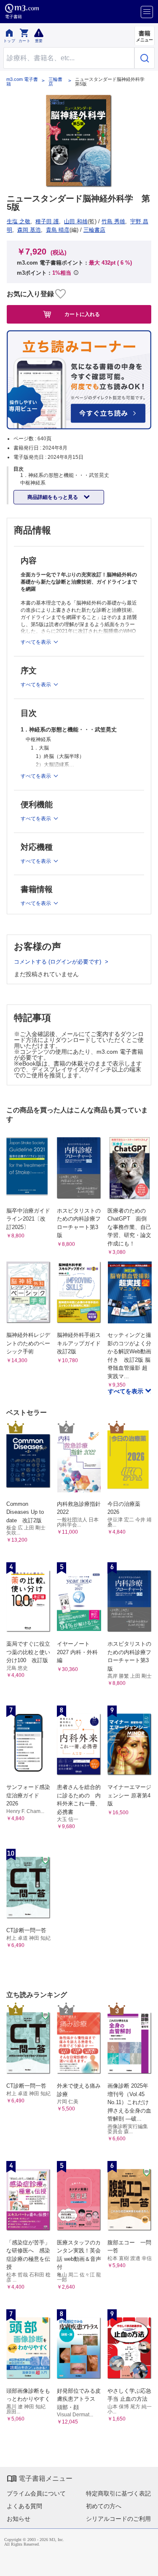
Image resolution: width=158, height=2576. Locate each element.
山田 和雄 (76, 221)
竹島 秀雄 (113, 221)
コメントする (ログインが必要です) (58, 962)
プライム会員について (36, 2493)
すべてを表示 (126, 1391)
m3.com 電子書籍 (22, 82)
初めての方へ (104, 2506)
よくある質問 (24, 2506)
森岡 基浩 (29, 230)
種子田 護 (47, 221)
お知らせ (19, 2519)
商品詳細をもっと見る (53, 497)
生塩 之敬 (19, 221)
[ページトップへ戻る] (146, 2564)
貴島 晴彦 (58, 230)
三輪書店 (55, 82)
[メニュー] (147, 12)
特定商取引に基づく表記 (118, 2493)
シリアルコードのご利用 (118, 2519)
